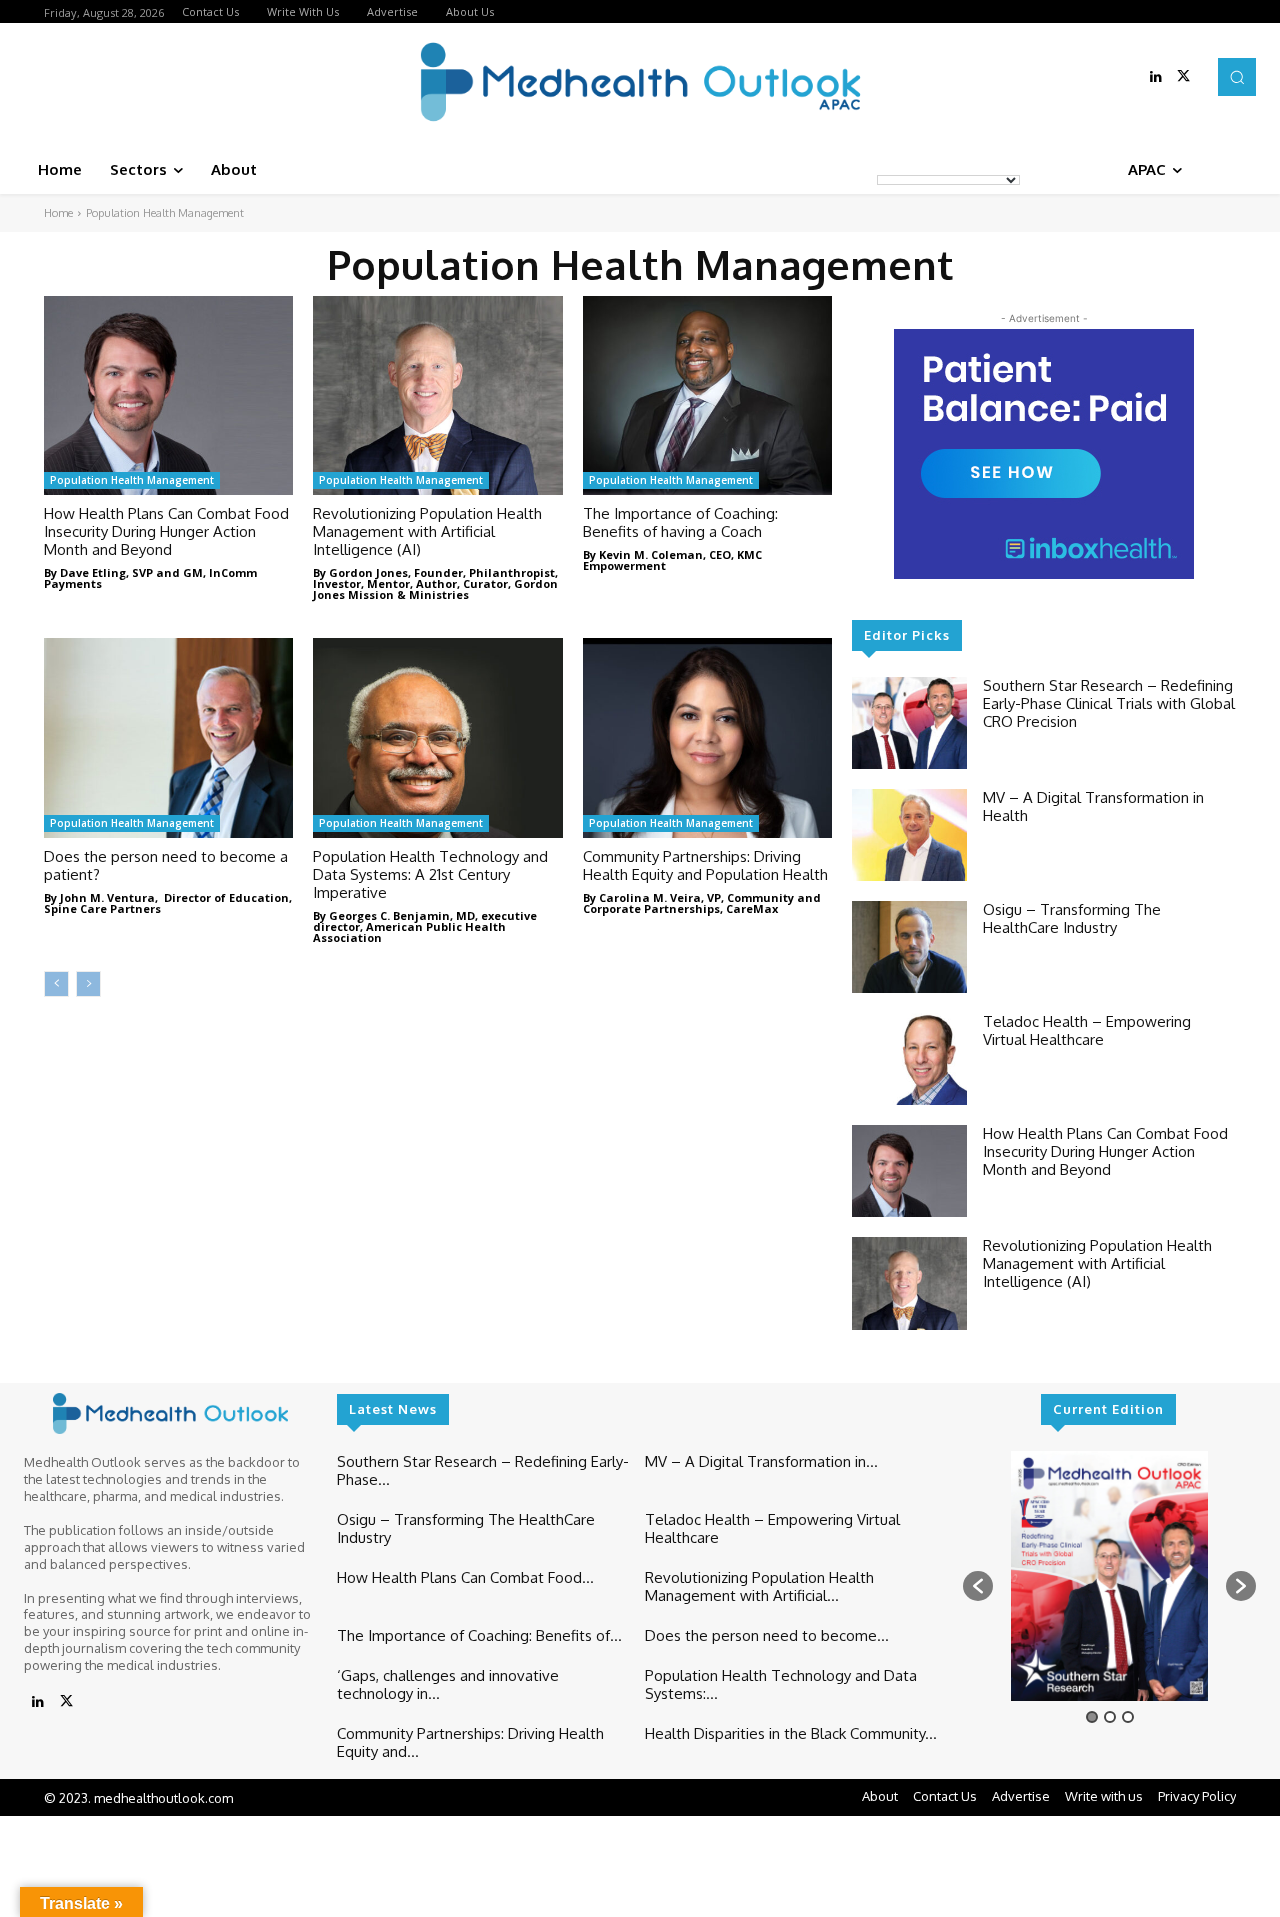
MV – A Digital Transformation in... (761, 1461)
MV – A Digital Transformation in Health (1093, 806)
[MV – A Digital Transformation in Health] (909, 835)
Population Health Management (132, 480)
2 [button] (1110, 1717)
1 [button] (1092, 1717)
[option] (1109, 1576)
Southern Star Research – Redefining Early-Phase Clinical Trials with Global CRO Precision (1109, 703)
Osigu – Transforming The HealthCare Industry (1072, 918)
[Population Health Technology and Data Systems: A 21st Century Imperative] (437, 737)
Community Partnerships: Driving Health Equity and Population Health (705, 865)
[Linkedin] (1156, 77)
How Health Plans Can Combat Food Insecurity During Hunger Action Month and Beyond (166, 531)
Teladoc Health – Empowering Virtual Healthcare (1087, 1030)
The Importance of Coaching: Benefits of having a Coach (680, 522)
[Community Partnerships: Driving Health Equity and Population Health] (707, 737)
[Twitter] (1184, 77)
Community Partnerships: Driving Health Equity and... (470, 1742)
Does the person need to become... (767, 1635)
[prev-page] (56, 984)
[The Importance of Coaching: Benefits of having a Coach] (707, 395)
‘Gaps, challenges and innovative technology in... (448, 1684)
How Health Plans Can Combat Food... (465, 1577)
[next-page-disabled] (88, 984)
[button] (1237, 77)
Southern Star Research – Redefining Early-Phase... (483, 1470)
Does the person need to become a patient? (166, 865)
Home (58, 213)
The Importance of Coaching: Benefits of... (479, 1635)
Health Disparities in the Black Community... (791, 1733)
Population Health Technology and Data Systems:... (781, 1684)
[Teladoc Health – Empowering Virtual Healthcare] (909, 1059)
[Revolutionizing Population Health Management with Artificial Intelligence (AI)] (437, 395)
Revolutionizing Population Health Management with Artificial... (759, 1586)
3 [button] (1128, 1717)
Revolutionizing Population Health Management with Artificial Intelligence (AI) (427, 531)
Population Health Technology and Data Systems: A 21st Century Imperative (430, 874)
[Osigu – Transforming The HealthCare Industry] (909, 947)
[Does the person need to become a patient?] (168, 737)
